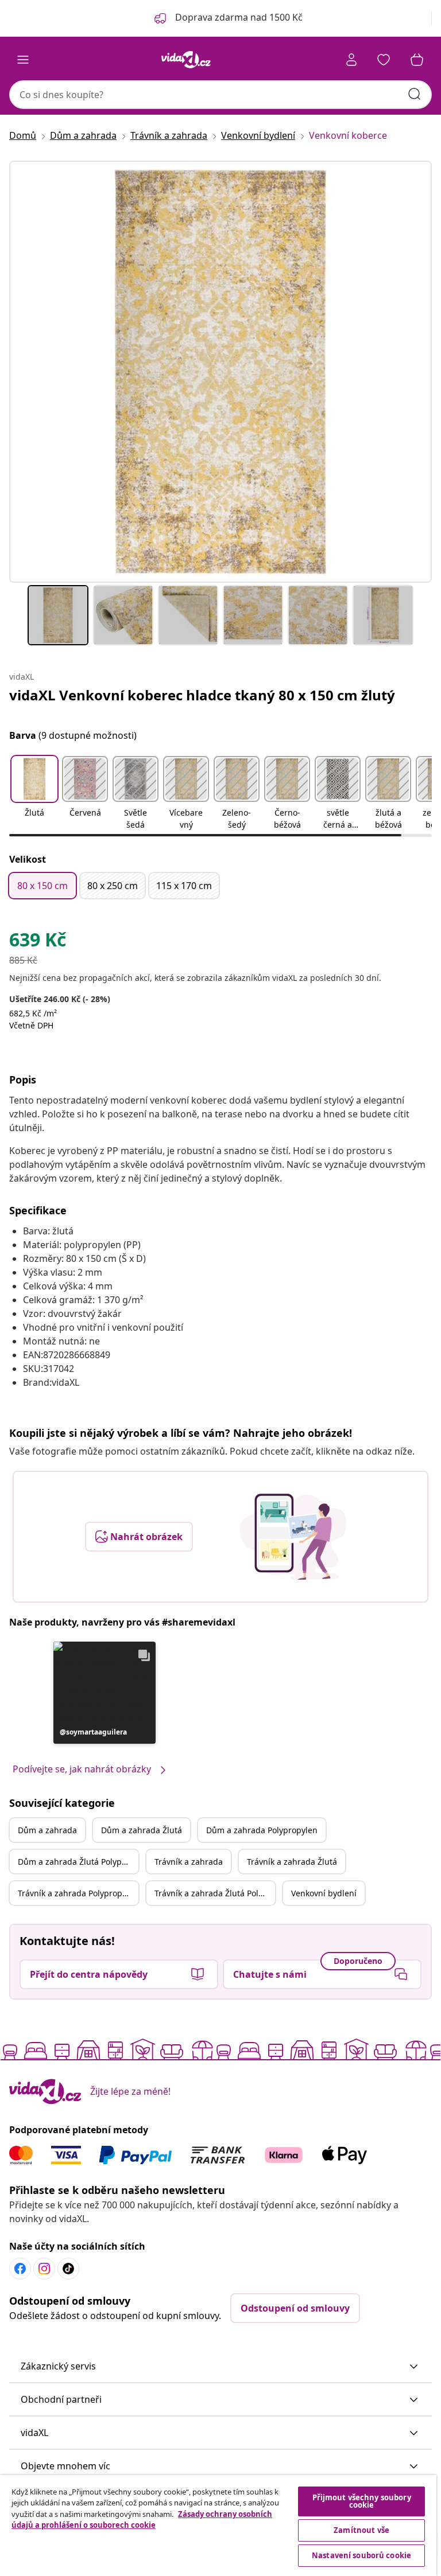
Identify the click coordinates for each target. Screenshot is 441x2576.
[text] (38, 942)
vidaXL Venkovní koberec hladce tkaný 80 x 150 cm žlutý (202, 695)
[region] (218, 2526)
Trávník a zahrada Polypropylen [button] (78, 1893)
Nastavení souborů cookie (361, 2555)
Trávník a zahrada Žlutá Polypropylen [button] (215, 1893)
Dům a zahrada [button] (47, 1830)
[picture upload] (293, 1537)
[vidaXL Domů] (186, 60)
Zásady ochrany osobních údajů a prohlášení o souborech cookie (142, 2520)
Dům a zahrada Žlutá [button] (142, 1830)
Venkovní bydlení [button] (324, 1893)
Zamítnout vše (361, 2530)
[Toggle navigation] (23, 60)
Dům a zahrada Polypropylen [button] (262, 1830)
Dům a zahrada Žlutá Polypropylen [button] (78, 1862)
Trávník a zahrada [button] (189, 1862)
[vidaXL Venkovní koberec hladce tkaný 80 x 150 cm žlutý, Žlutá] (220, 372)
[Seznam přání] (384, 60)
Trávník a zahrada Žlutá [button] (292, 1862)
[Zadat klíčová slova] (415, 94)
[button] (34, 794)
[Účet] (351, 60)
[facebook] (20, 2269)
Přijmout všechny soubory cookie (362, 2501)
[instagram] (44, 2269)
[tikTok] (68, 2269)
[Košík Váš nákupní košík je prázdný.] (417, 60)
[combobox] (220, 95)
